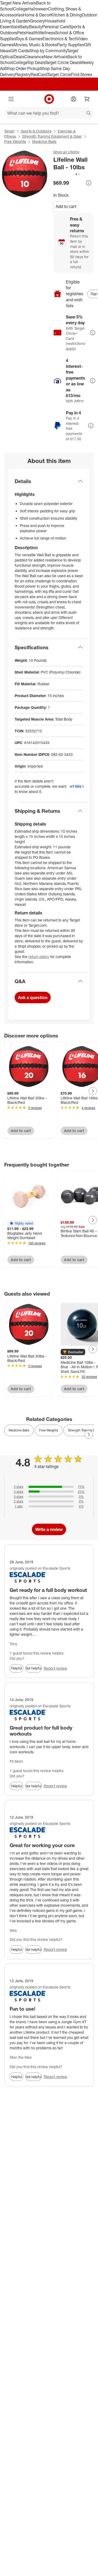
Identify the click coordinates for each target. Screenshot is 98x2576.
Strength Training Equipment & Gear (52, 136)
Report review (55, 1668)
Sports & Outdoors (36, 131)
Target (9, 131)
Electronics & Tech (60, 39)
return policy (39, 957)
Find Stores (82, 74)
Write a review (49, 1529)
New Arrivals (56, 57)
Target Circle (59, 74)
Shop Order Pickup (22, 68)
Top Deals (36, 62)
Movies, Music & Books (35, 45)
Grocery (37, 21)
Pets (21, 33)
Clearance (34, 57)
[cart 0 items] (87, 99)
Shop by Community (48, 51)
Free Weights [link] (49, 1430)
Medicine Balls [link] (19, 1430)
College (20, 9)
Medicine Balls (44, 141)
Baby (24, 27)
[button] (67, 174)
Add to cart (66, 206)
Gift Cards (20, 51)
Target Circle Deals (63, 62)
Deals (19, 57)
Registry (23, 74)
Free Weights (15, 141)
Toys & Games (29, 39)
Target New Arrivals (18, 3)
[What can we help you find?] (49, 113)
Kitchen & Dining (66, 15)
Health (32, 33)
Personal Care (56, 27)
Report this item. (77, 786)
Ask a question (33, 997)
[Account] (73, 99)
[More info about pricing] (89, 183)
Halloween (38, 9)
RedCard (39, 74)
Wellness (47, 33)
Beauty (36, 27)
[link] (67, 174)
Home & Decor (37, 15)
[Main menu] (11, 99)
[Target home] (49, 99)
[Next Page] (93, 1091)
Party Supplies (71, 45)
